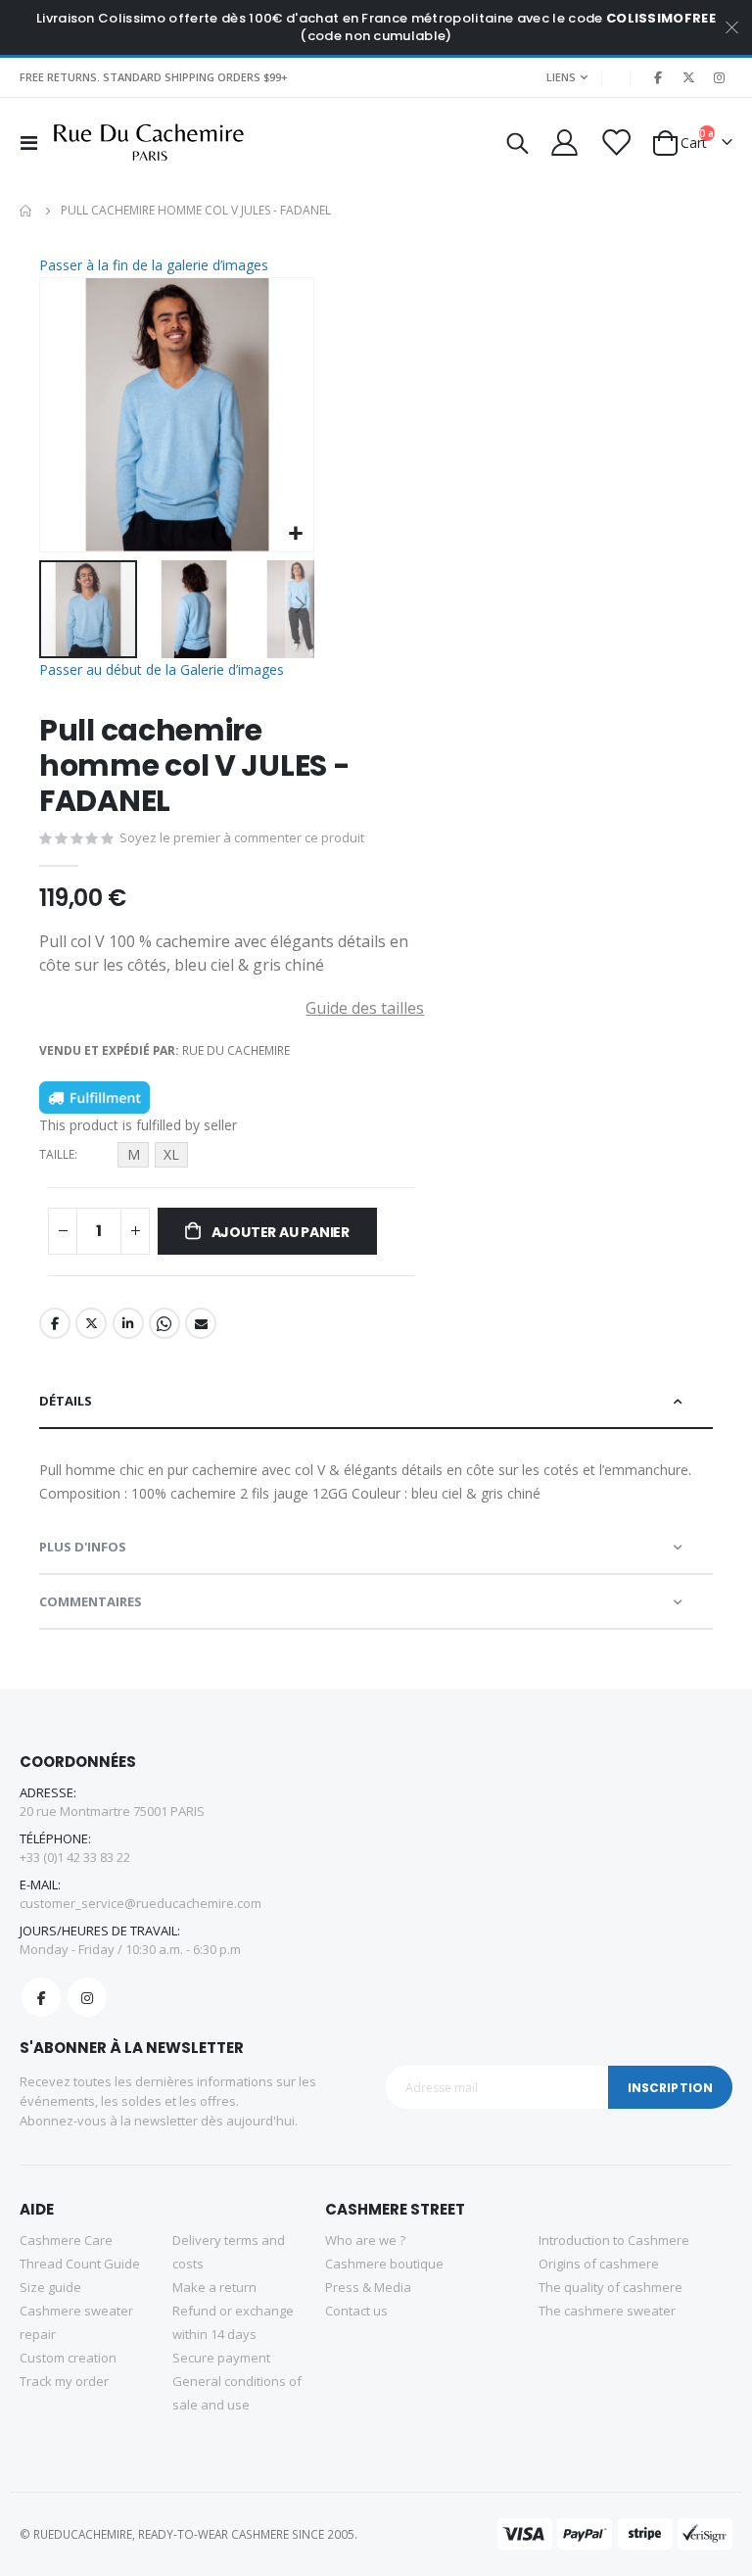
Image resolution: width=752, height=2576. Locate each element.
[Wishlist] (615, 143)
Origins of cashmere (599, 2264)
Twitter (91, 1323)
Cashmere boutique (384, 2264)
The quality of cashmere (611, 2287)
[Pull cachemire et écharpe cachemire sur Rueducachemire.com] (149, 143)
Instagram (87, 1997)
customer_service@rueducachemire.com (141, 1903)
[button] (296, 534)
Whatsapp (164, 1323)
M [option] (134, 1154)
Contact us (356, 2311)
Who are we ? (365, 2240)
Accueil (26, 211)
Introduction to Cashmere (614, 2240)
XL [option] (171, 1154)
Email (201, 1323)
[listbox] (156, 1158)
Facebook (55, 1323)
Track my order (64, 2381)
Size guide (50, 2287)
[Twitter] (688, 77)
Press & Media (368, 2287)
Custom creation (68, 2358)
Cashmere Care (66, 2240)
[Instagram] (719, 77)
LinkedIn (128, 1323)
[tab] (376, 1402)
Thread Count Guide (80, 2264)
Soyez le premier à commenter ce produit (242, 837)
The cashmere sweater (607, 2311)
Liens (561, 77)
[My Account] (563, 143)
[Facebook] (658, 77)
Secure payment (221, 2358)
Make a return (214, 2287)
